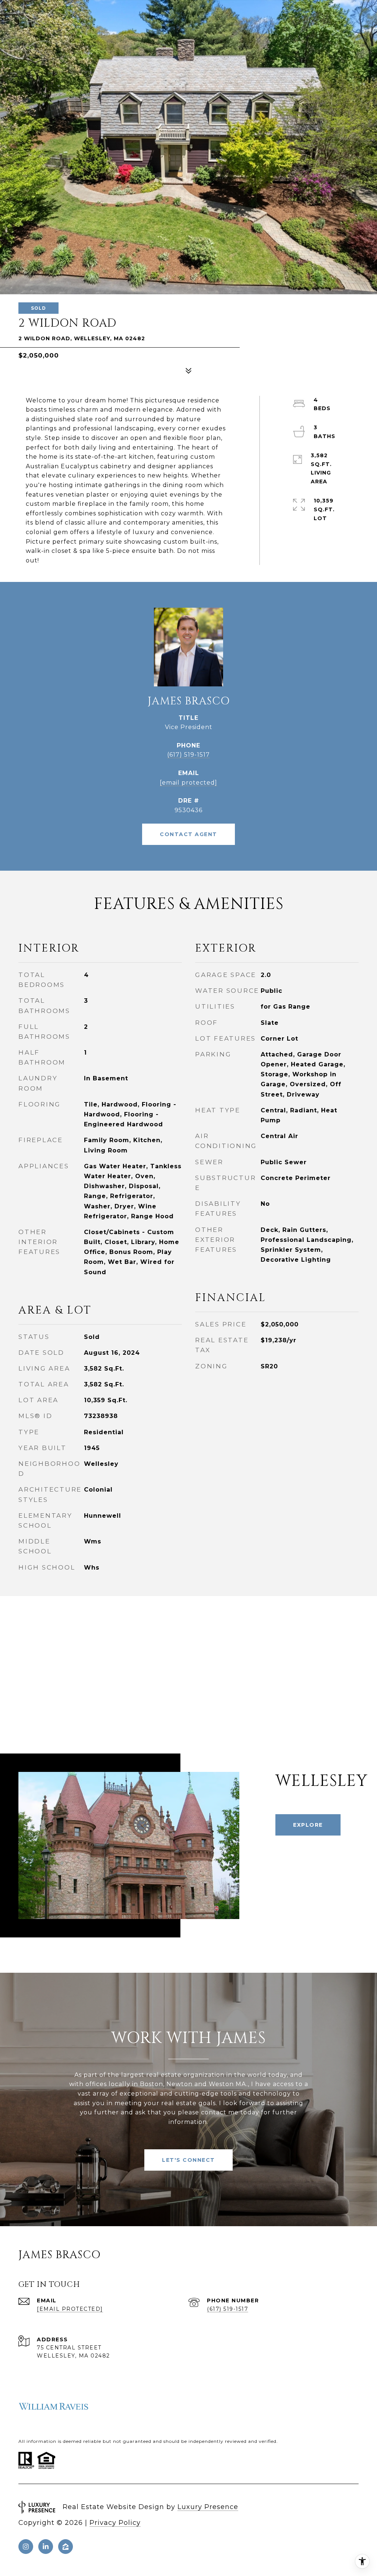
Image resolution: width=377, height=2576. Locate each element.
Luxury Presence (208, 2507)
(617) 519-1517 (188, 755)
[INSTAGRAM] (26, 2547)
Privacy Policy (115, 2523)
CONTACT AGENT (188, 834)
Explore (308, 1825)
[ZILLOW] (66, 2547)
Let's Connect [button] (188, 2160)
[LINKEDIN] (46, 2547)
